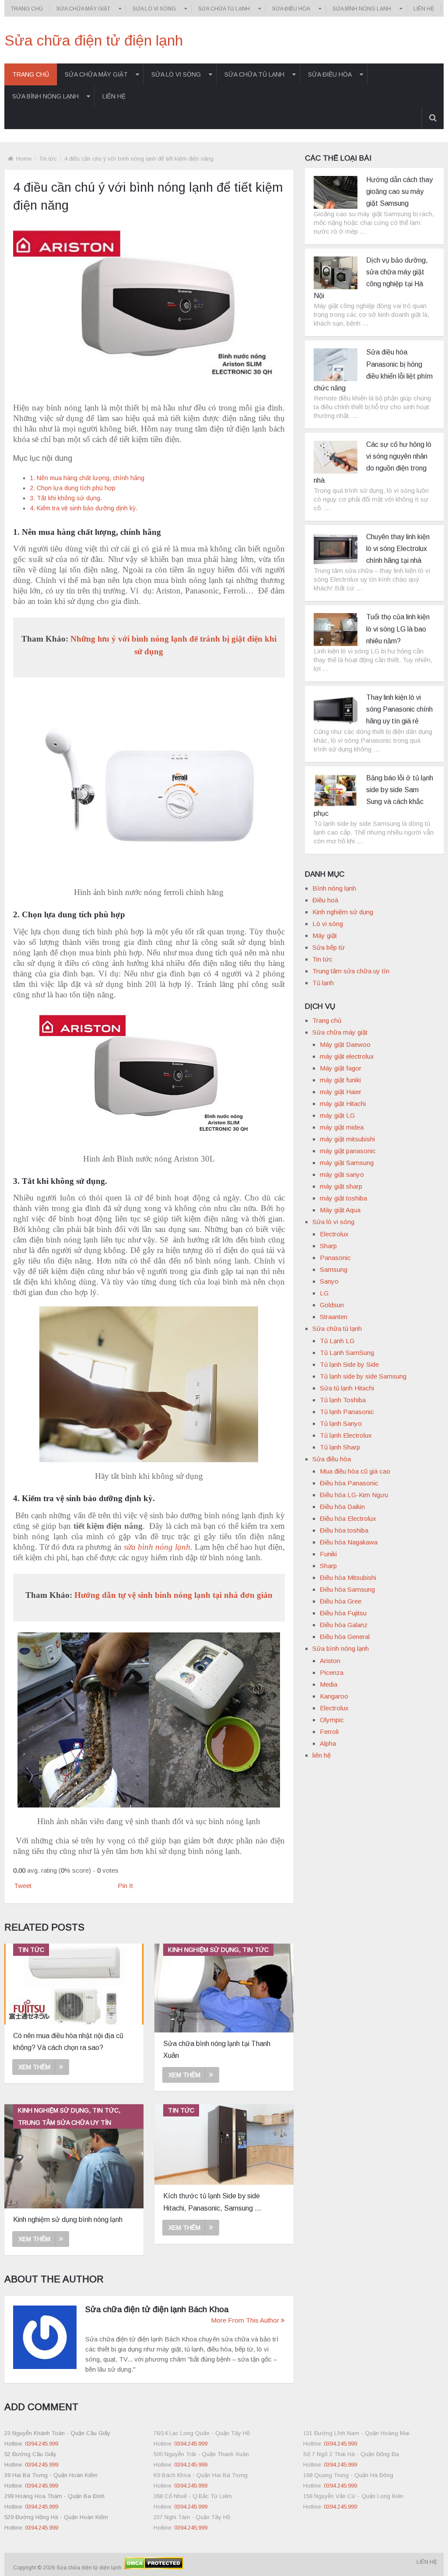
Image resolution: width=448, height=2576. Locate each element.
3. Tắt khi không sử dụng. (66, 498)
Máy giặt (325, 935)
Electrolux (334, 1234)
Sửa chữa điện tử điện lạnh (94, 40)
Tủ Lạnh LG (337, 1341)
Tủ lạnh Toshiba (343, 1400)
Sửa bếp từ (329, 947)
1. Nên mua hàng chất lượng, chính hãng (87, 478)
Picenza (332, 1672)
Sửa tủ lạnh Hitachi (347, 1388)
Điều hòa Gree (341, 1601)
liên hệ (424, 9)
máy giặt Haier (341, 1092)
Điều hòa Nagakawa (349, 1542)
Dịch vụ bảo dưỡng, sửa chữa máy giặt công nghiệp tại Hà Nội (371, 278)
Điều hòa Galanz (344, 1625)
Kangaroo (334, 1696)
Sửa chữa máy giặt (83, 9)
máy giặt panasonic (348, 1151)
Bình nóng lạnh (334, 888)
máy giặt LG (337, 1115)
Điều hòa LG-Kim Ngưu (354, 1495)
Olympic (332, 1720)
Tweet (23, 1886)
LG (324, 1293)
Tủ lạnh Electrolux (346, 1435)
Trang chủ (27, 9)
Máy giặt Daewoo (345, 1044)
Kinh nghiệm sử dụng (343, 912)
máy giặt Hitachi (343, 1104)
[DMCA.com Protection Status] (153, 2568)
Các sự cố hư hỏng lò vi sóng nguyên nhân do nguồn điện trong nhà (373, 462)
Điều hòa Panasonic (349, 1483)
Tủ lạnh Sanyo (341, 1423)
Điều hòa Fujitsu (343, 1613)
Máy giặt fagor (341, 1068)
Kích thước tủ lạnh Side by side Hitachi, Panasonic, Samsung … (212, 2202)
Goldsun (332, 1305)
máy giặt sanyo (342, 1174)
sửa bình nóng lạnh (157, 1547)
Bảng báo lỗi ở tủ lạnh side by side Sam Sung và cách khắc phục (373, 796)
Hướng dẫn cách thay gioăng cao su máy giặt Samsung (399, 191)
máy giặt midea (342, 1127)
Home (24, 159)
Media (329, 1684)
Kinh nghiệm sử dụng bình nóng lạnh (68, 2220)
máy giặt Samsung (347, 1163)
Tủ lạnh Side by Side (349, 1364)
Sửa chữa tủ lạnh (224, 9)
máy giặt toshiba (343, 1198)
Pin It (125, 1886)
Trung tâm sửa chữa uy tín (351, 971)
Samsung (334, 1269)
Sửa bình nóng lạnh (362, 9)
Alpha (328, 1743)
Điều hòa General (345, 1637)
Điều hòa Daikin (342, 1507)
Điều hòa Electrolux (348, 1518)
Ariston (330, 1661)
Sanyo (329, 1281)
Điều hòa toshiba (344, 1530)
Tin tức (48, 159)
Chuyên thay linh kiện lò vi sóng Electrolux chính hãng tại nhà (398, 549)
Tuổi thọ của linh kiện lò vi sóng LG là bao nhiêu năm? (398, 629)
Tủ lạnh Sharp (340, 1447)
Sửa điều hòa (291, 9)
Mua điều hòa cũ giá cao (355, 1471)
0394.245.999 (42, 2444)
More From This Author (245, 2320)
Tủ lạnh (323, 983)
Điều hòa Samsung (347, 1589)
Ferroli (329, 1732)
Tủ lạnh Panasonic (347, 1412)
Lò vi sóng (328, 924)
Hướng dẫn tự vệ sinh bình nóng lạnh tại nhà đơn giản (173, 1595)
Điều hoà (325, 900)
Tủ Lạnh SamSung (347, 1353)
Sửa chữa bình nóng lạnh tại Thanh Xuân (217, 2050)
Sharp (328, 1246)
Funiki (328, 1554)
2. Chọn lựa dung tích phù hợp (73, 488)
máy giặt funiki (340, 1080)
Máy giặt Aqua (340, 1210)
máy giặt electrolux (347, 1056)
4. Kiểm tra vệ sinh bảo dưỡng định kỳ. (84, 508)
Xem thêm (34, 2067)
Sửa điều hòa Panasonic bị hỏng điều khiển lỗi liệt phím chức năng (373, 370)
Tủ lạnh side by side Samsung (363, 1376)
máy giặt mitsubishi (347, 1139)
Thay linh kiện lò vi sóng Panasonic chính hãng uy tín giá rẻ (399, 709)
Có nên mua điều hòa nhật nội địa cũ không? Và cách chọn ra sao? (68, 2042)
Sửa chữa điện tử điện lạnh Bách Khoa (157, 2309)
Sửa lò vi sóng (154, 9)
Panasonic (335, 1258)
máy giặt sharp (341, 1186)
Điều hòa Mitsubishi (348, 1578)
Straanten (334, 1317)
